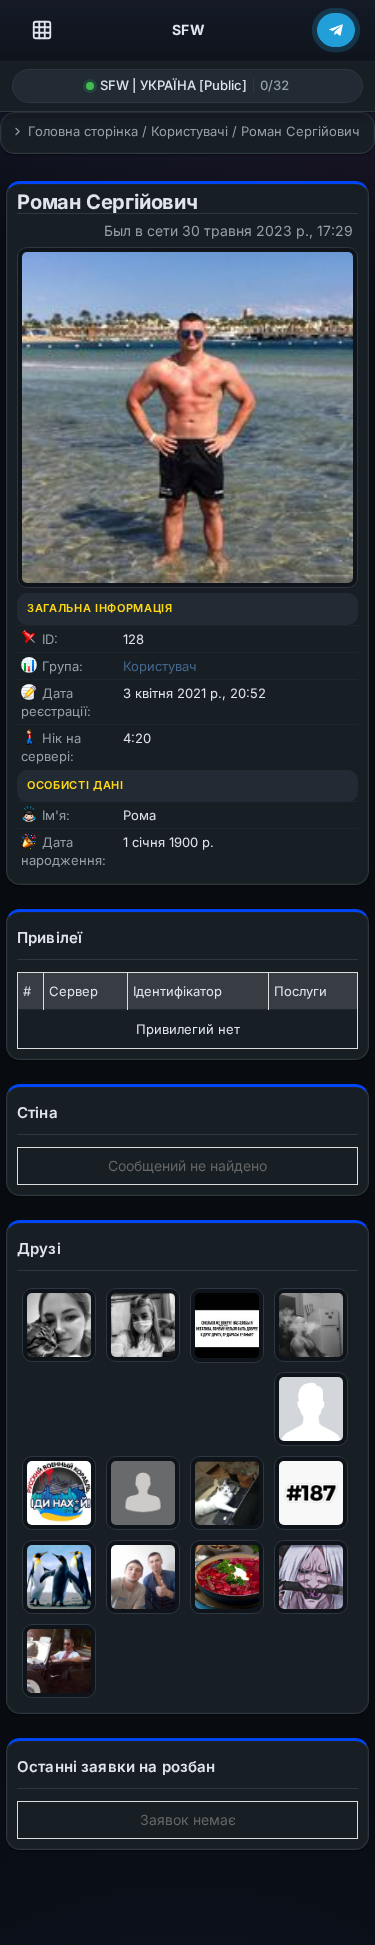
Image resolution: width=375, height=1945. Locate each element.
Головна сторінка (83, 131)
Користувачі (189, 131)
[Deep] (59, 1659)
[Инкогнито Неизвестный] (227, 1323)
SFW (189, 29)
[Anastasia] (227, 1491)
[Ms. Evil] (59, 1323)
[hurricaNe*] (227, 1575)
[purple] (311, 1575)
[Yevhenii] (143, 1575)
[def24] (311, 1323)
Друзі (39, 1248)
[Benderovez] (143, 1491)
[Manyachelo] (59, 1491)
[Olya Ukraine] (143, 1323)
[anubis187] (311, 1491)
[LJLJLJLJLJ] (59, 1575)
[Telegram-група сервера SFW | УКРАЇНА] (336, 30)
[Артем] (311, 1407)
